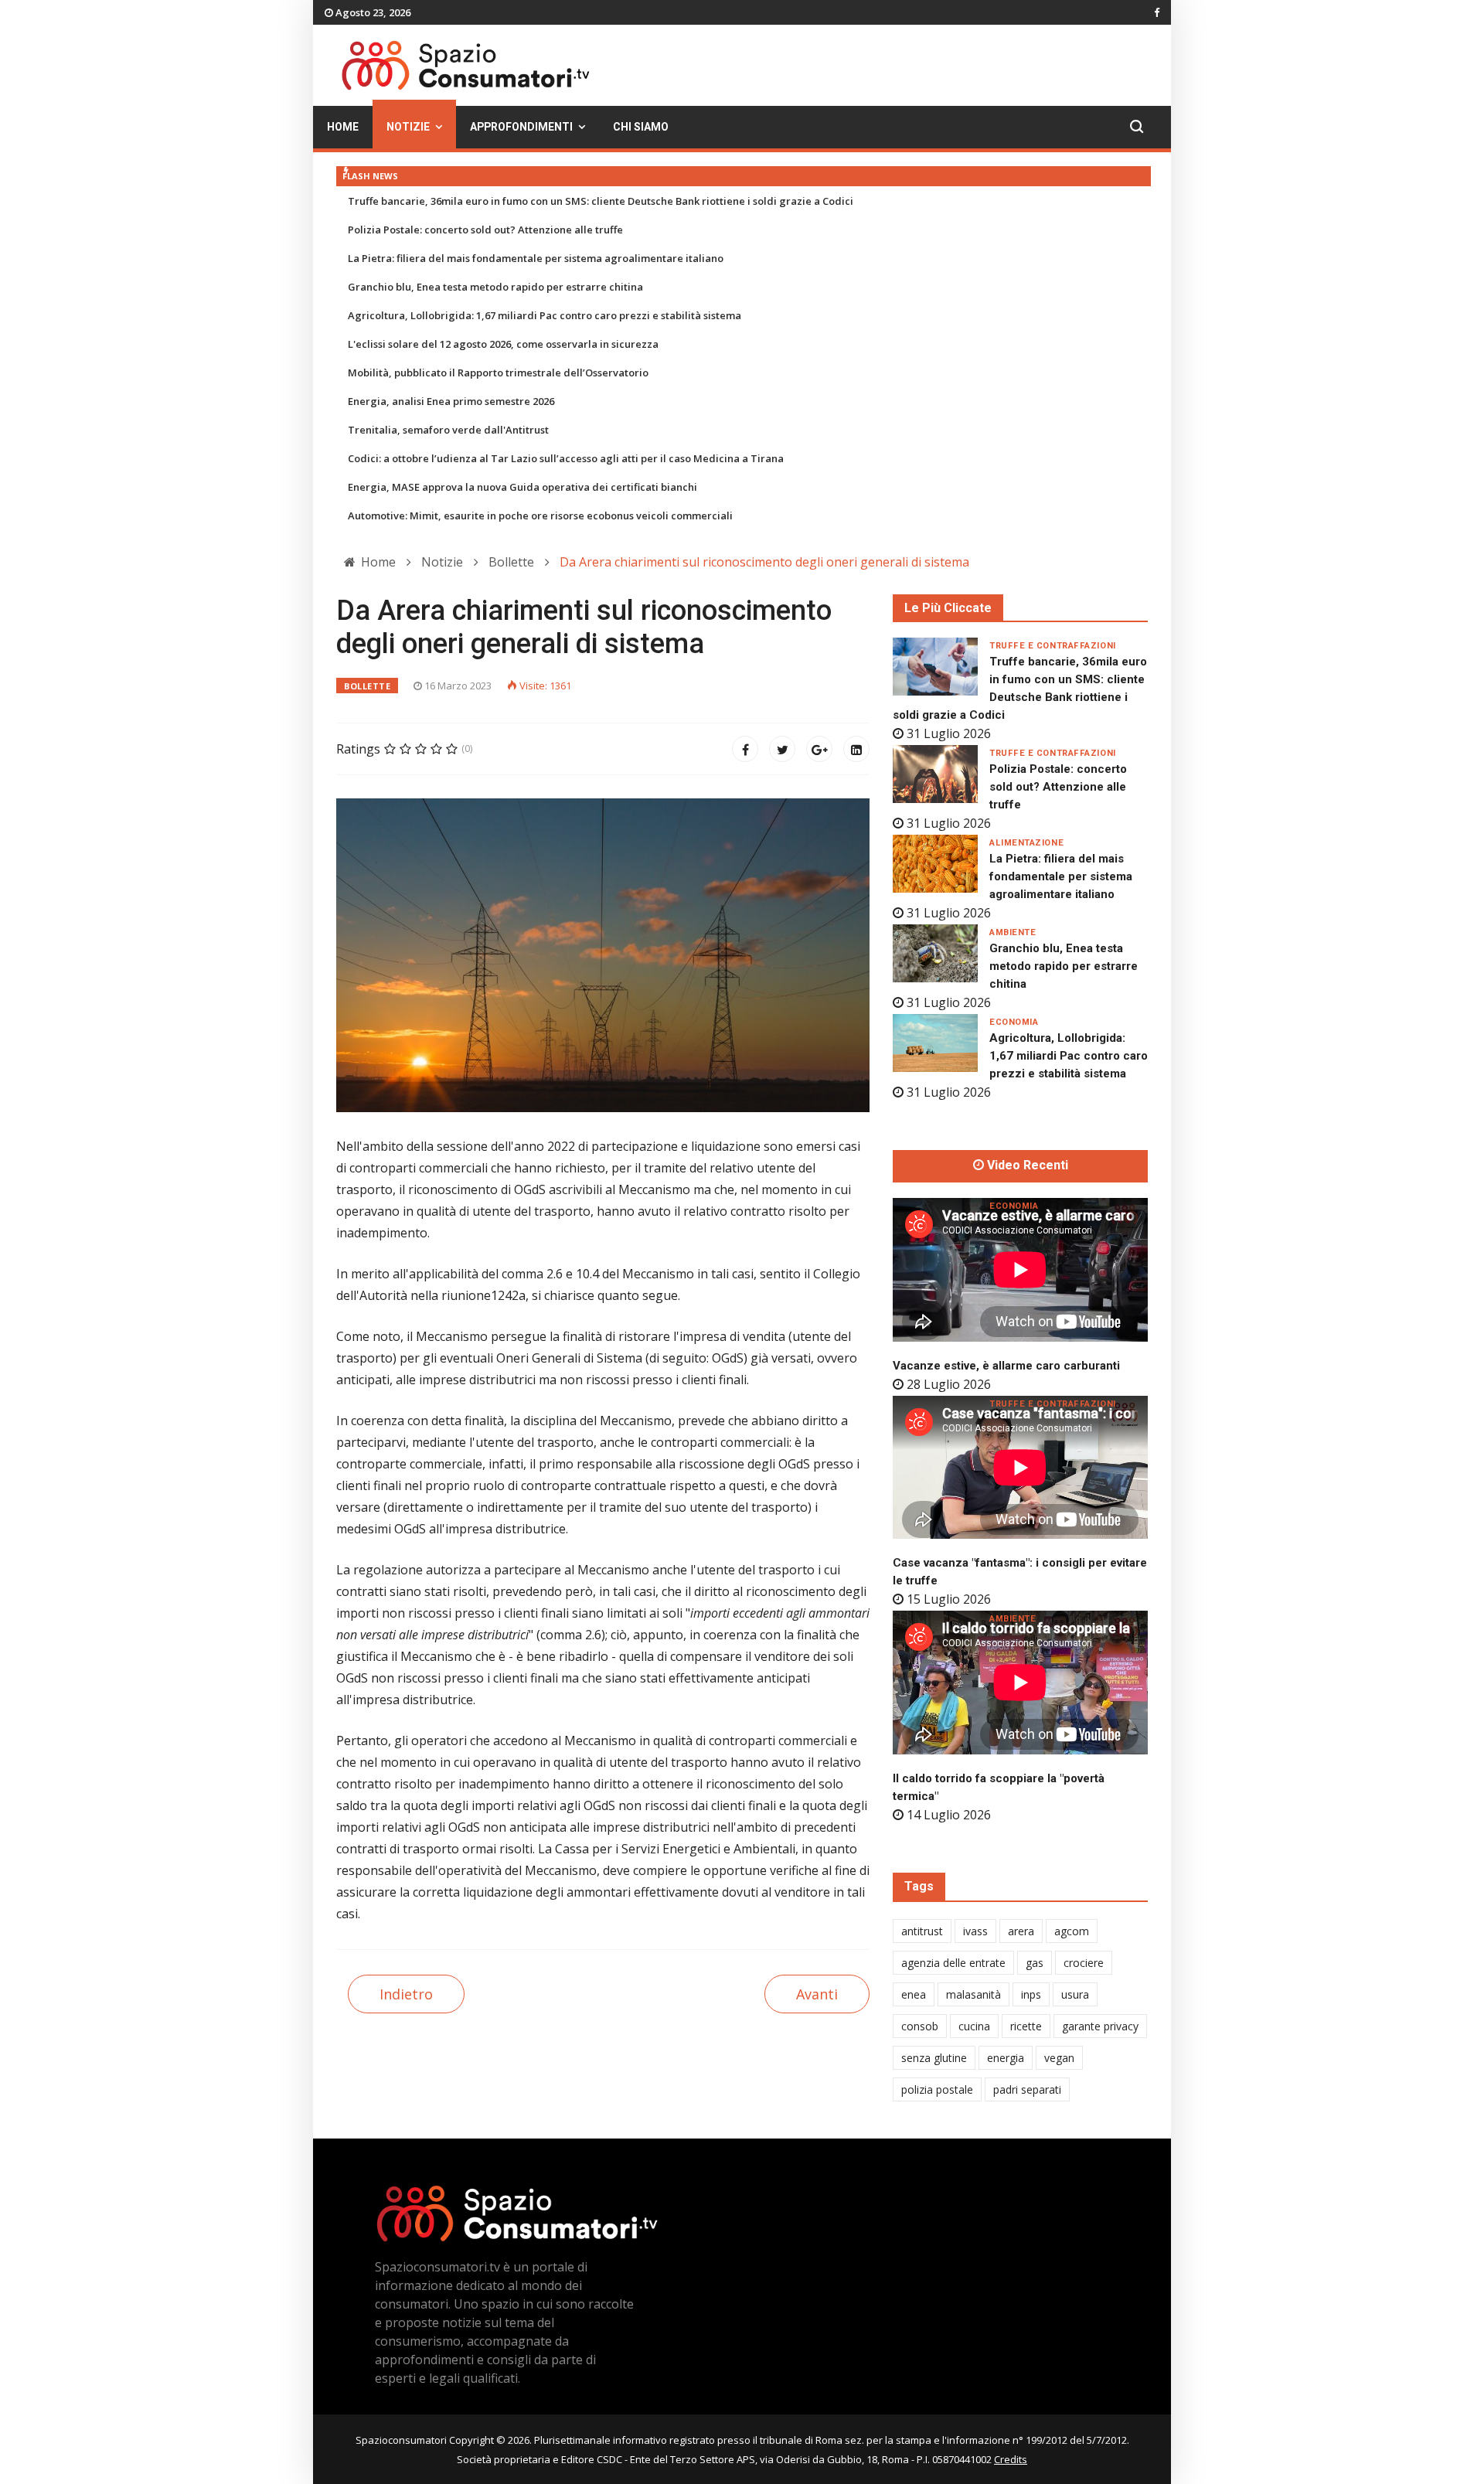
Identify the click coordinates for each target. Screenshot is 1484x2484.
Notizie (408, 127)
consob (920, 2026)
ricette (1026, 2026)
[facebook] (1157, 12)
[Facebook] (745, 749)
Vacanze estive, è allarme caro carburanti (1006, 1366)
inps (1031, 1994)
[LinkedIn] (856, 749)
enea (914, 1994)
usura (1075, 1994)
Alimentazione (1026, 843)
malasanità (973, 1994)
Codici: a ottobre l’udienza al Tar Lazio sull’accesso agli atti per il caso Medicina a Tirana (566, 458)
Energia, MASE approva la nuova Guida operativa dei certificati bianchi (522, 487)
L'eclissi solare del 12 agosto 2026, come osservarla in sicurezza (503, 344)
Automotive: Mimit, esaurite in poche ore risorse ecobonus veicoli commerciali (540, 516)
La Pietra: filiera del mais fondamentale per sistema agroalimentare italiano (536, 258)
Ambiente (1013, 932)
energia (1006, 2058)
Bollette (367, 686)
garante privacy (1100, 2026)
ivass (975, 1931)
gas (1035, 1963)
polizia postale (937, 2089)
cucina (974, 2026)
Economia (1014, 1022)
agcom (1072, 1931)
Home (343, 127)
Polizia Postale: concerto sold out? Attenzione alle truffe (485, 230)
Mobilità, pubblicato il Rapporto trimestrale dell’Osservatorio (498, 373)
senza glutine (934, 2058)
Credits (1011, 2459)
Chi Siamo (641, 127)
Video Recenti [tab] (1026, 1165)
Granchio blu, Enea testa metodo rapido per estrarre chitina (495, 287)
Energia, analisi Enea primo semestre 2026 (451, 401)
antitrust (922, 1931)
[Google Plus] (819, 749)
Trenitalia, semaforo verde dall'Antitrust (448, 430)
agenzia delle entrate (953, 1963)
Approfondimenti (521, 127)
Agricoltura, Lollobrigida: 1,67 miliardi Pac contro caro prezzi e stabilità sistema (545, 315)
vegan (1059, 2058)
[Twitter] (782, 749)
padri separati (1027, 2089)
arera (1021, 1931)
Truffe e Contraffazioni (1053, 646)
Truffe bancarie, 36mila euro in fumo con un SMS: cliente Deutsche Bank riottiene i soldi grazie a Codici (601, 201)
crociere (1084, 1963)
